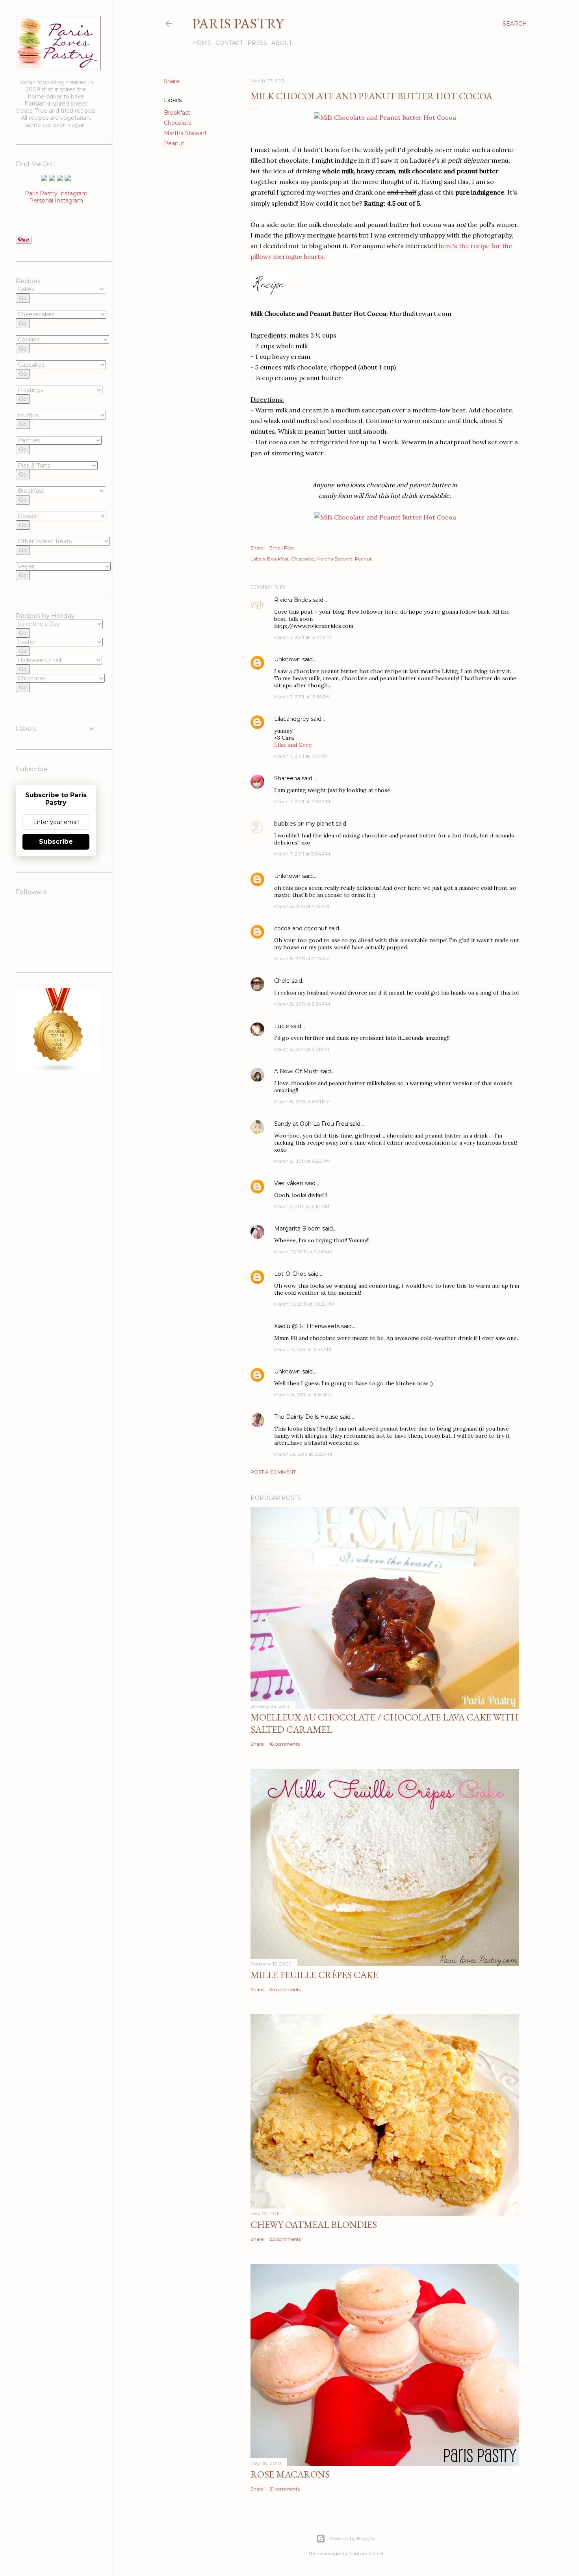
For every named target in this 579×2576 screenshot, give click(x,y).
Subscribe (56, 842)
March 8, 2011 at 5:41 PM (302, 1049)
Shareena (287, 778)
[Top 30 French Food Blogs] (58, 1071)
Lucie (282, 1026)
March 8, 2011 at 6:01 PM (302, 1101)
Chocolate (178, 123)
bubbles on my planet (304, 824)
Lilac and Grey (293, 745)
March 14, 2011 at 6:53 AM (303, 1349)
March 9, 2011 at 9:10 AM (302, 1206)
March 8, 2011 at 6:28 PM (302, 1161)
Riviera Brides (293, 600)
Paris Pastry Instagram (56, 193)
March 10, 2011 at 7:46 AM (303, 1252)
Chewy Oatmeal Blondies (314, 2224)
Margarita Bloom (297, 1229)
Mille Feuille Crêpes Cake (314, 1975)
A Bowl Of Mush (296, 1071)
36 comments (285, 1989)
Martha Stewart (185, 133)
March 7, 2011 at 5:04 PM (302, 854)
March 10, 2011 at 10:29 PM (304, 1304)
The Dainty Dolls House (306, 1417)
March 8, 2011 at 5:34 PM (302, 1004)
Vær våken (289, 1183)
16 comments (285, 1744)
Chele (282, 981)
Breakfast (177, 113)
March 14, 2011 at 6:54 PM (303, 1395)
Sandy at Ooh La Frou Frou (311, 1124)
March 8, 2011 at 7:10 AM (302, 959)
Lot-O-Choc (290, 1274)
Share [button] (172, 81)
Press (257, 43)
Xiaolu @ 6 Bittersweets (307, 1326)
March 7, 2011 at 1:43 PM (301, 756)
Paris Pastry (238, 23)
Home (202, 43)
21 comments (285, 2489)
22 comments (285, 2239)
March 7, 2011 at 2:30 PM (302, 801)
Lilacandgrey (292, 719)
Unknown (287, 659)
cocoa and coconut (301, 928)
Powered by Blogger (352, 2538)
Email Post (282, 548)
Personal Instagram (56, 200)
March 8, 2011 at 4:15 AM (302, 906)
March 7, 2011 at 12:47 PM (302, 637)
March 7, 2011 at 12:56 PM (302, 697)
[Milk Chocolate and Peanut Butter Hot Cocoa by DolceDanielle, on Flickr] (385, 117)
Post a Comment (273, 1472)
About (282, 43)
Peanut (174, 143)
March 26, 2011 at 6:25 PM (303, 1454)
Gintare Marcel (367, 2553)
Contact (229, 43)
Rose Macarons (290, 2474)
